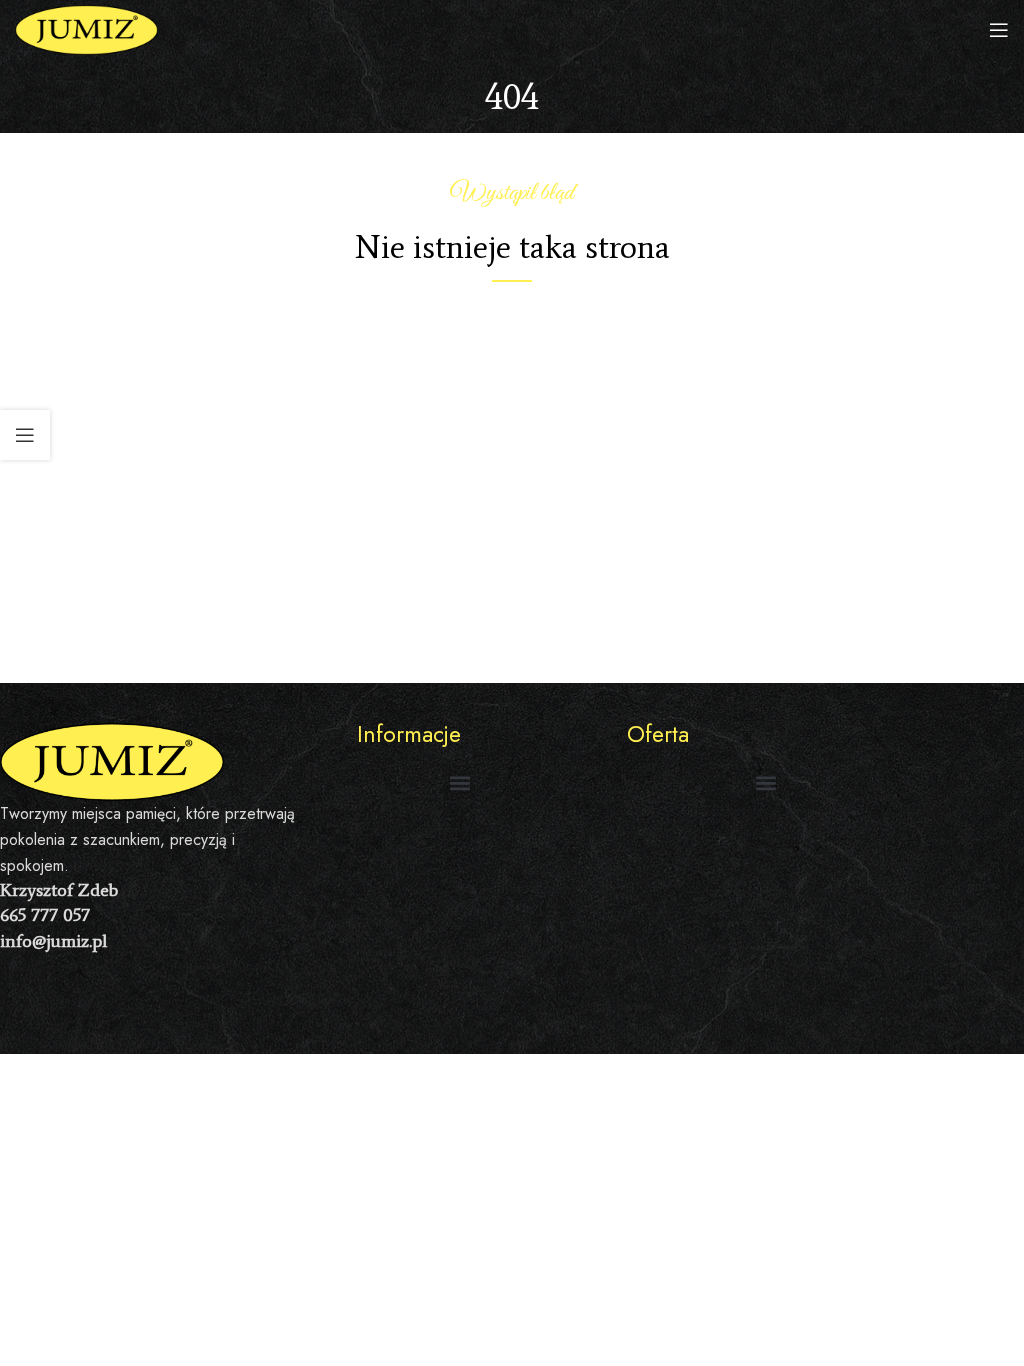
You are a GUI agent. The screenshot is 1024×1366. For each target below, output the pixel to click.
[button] (459, 782)
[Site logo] (86, 28)
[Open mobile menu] (999, 30)
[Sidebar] (25, 435)
